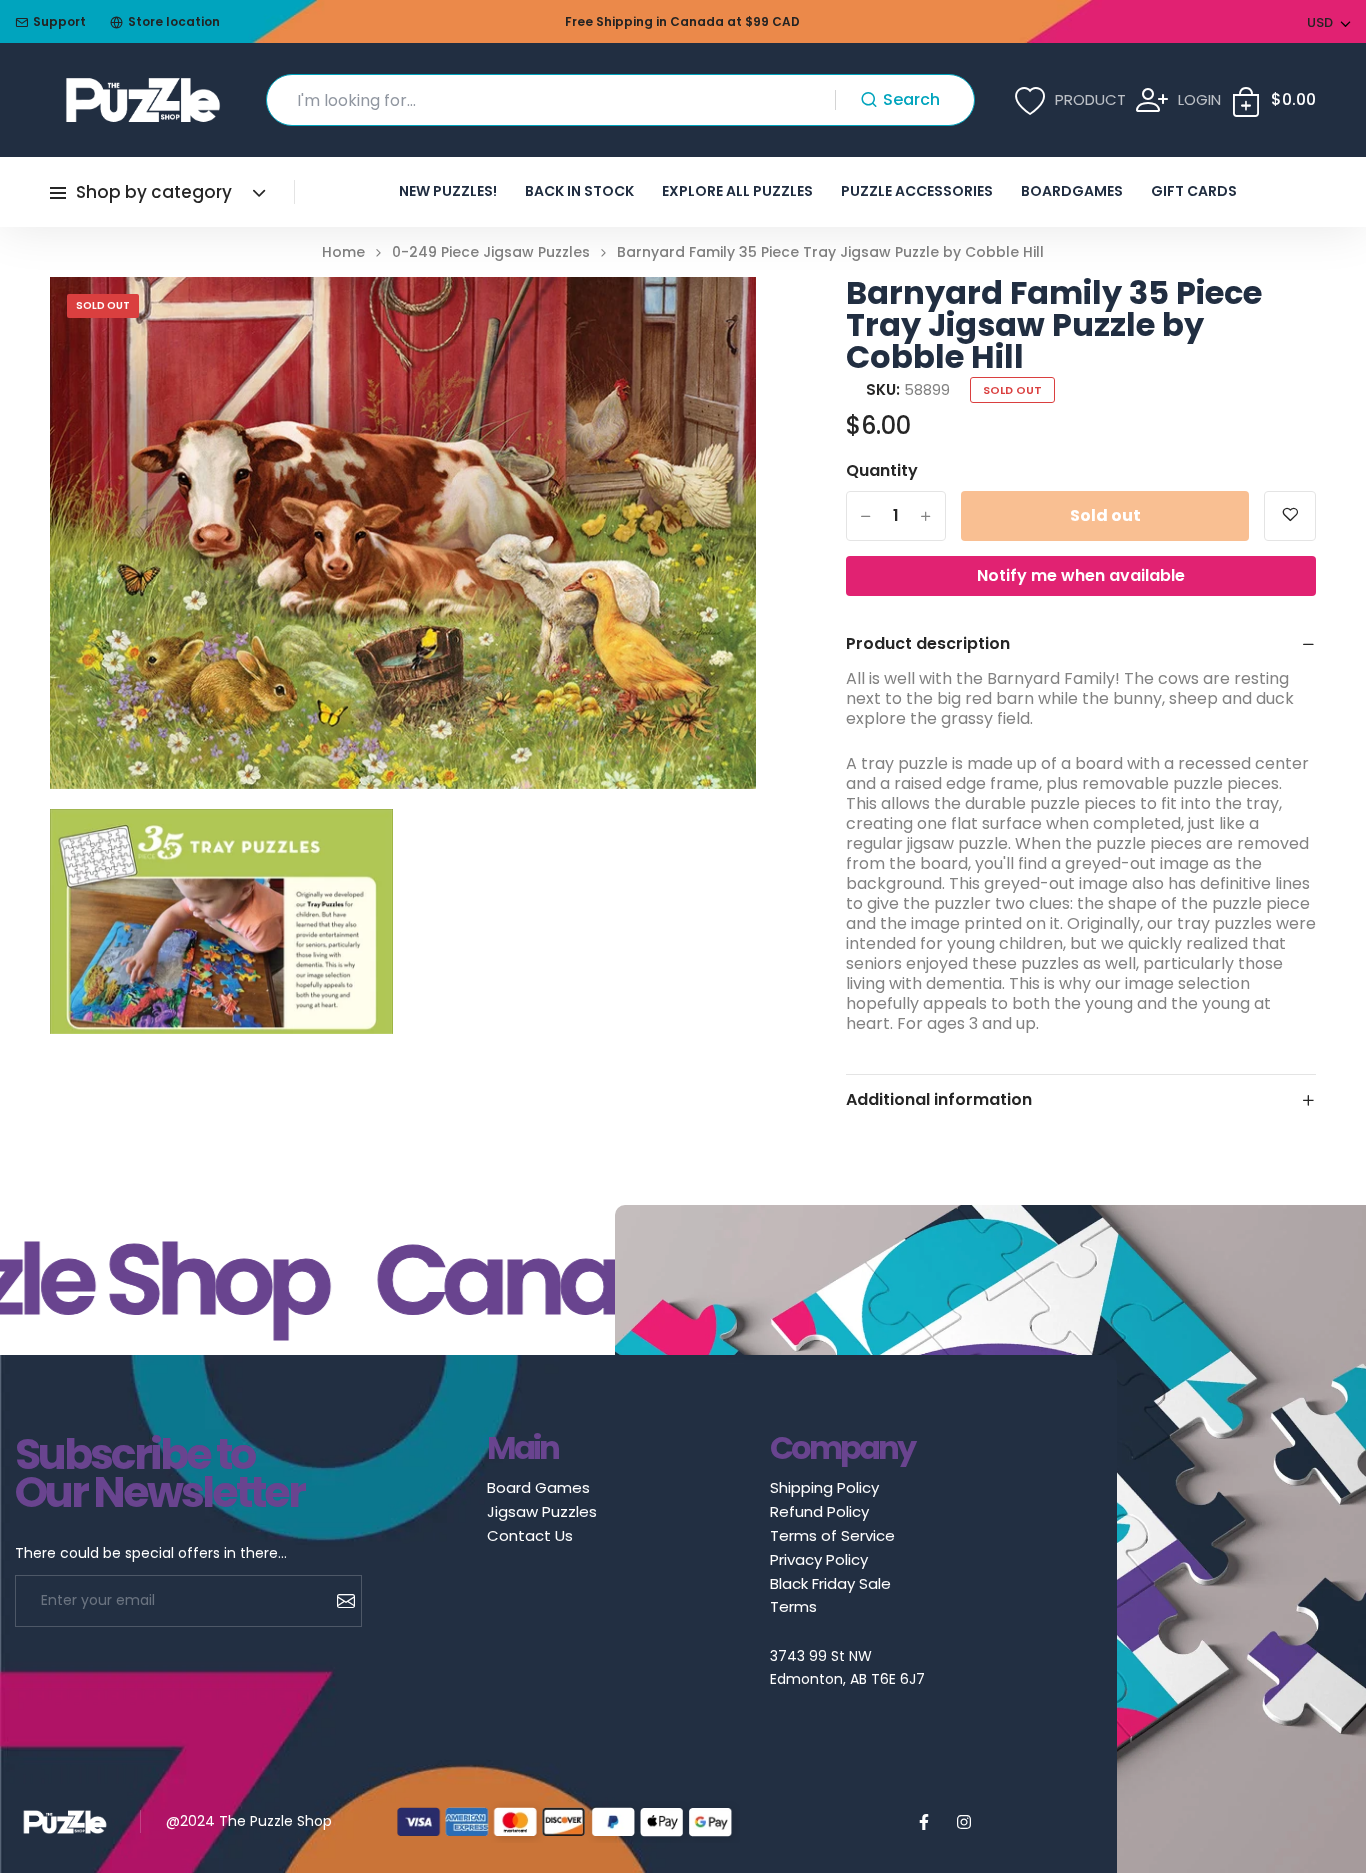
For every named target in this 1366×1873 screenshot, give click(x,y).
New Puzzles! (448, 191)
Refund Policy (819, 1511)
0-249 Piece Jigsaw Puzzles (491, 252)
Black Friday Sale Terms (830, 1595)
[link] (716, 317)
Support (59, 21)
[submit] (338, 1601)
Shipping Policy (824, 1487)
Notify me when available (1081, 575)
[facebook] (924, 1822)
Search (911, 99)
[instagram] (964, 1822)
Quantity (882, 471)
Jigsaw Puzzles (542, 1511)
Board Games (538, 1487)
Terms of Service (832, 1535)
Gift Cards (1194, 191)
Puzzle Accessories (917, 191)
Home (343, 252)
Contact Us (530, 1535)
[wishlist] (1290, 516)
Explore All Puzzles (737, 191)
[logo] (143, 100)
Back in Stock (579, 191)
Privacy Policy (819, 1559)
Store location (174, 21)
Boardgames (1072, 191)
